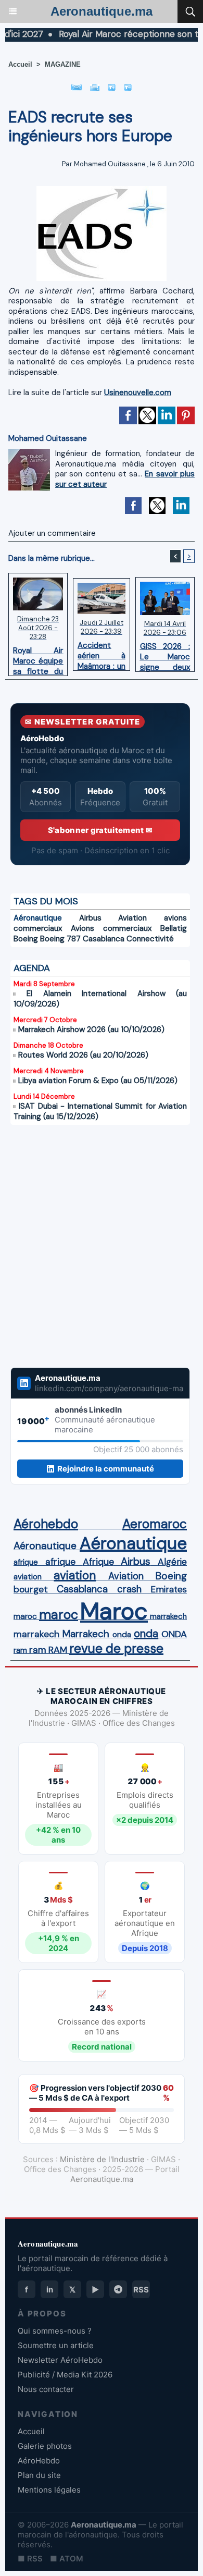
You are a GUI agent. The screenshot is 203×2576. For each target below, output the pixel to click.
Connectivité (150, 939)
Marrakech (86, 1634)
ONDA (174, 1634)
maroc (25, 1616)
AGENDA (32, 968)
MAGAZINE (63, 64)
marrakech (168, 1616)
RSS (141, 2290)
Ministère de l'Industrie (102, 2159)
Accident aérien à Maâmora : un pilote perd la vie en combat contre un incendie (101, 653)
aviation (28, 1577)
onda (122, 1635)
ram (20, 1650)
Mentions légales (49, 2490)
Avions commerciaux (111, 928)
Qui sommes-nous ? (55, 2331)
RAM (58, 1650)
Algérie (172, 1562)
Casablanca (104, 939)
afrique (26, 1562)
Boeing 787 (60, 939)
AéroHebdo (39, 2461)
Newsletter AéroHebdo (60, 2360)
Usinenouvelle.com (138, 392)
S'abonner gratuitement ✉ (100, 830)
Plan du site (39, 2475)
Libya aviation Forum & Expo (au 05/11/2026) (98, 1081)
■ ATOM (67, 2559)
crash (129, 1589)
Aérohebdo (46, 1524)
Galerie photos (45, 2446)
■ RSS (30, 2559)
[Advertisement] (90, 1253)
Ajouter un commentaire (52, 533)
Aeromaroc (155, 1524)
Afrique (98, 1562)
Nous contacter (46, 2389)
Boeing (26, 939)
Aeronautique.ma (102, 11)
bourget (31, 1589)
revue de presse (116, 1649)
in (50, 2290)
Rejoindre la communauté (106, 1469)
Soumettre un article (56, 2345)
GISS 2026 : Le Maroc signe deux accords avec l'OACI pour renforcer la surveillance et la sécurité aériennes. (165, 654)
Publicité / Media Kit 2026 (65, 2375)
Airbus (90, 918)
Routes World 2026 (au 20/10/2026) (83, 1055)
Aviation (132, 918)
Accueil (20, 64)
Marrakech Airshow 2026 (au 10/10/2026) (91, 1029)
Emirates (169, 1589)
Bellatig (174, 928)
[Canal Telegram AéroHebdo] (118, 2289)
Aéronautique (38, 918)
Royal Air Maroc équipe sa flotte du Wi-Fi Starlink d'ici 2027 (38, 658)
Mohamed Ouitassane (110, 164)
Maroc (114, 1611)
